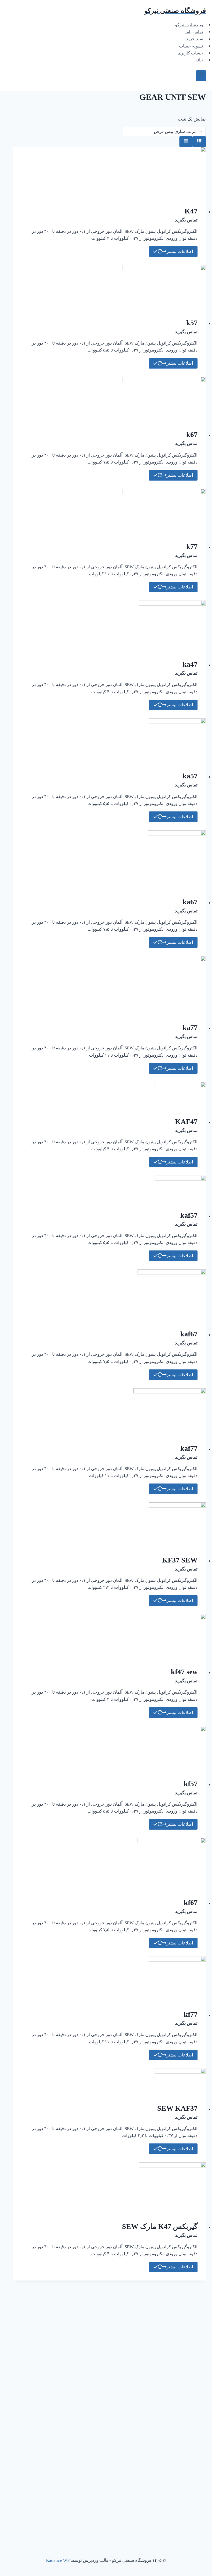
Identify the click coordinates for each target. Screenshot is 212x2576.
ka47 (190, 664)
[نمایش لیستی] (186, 142)
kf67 (191, 1903)
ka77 (190, 1028)
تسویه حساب (191, 46)
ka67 (190, 902)
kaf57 (189, 1215)
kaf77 (189, 1448)
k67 (192, 434)
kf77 (191, 2014)
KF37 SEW (180, 1560)
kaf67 (189, 1334)
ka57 (190, 776)
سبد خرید (195, 39)
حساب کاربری (190, 53)
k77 (192, 547)
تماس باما (194, 32)
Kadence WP (58, 2560)
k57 (192, 323)
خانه (199, 60)
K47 (191, 211)
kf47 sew (184, 1672)
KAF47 (186, 1122)
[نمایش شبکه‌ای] (199, 142)
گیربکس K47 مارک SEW (160, 2226)
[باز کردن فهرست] (201, 76)
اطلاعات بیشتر (180, 252)
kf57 (191, 1784)
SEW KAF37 (177, 2108)
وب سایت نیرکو (189, 25)
